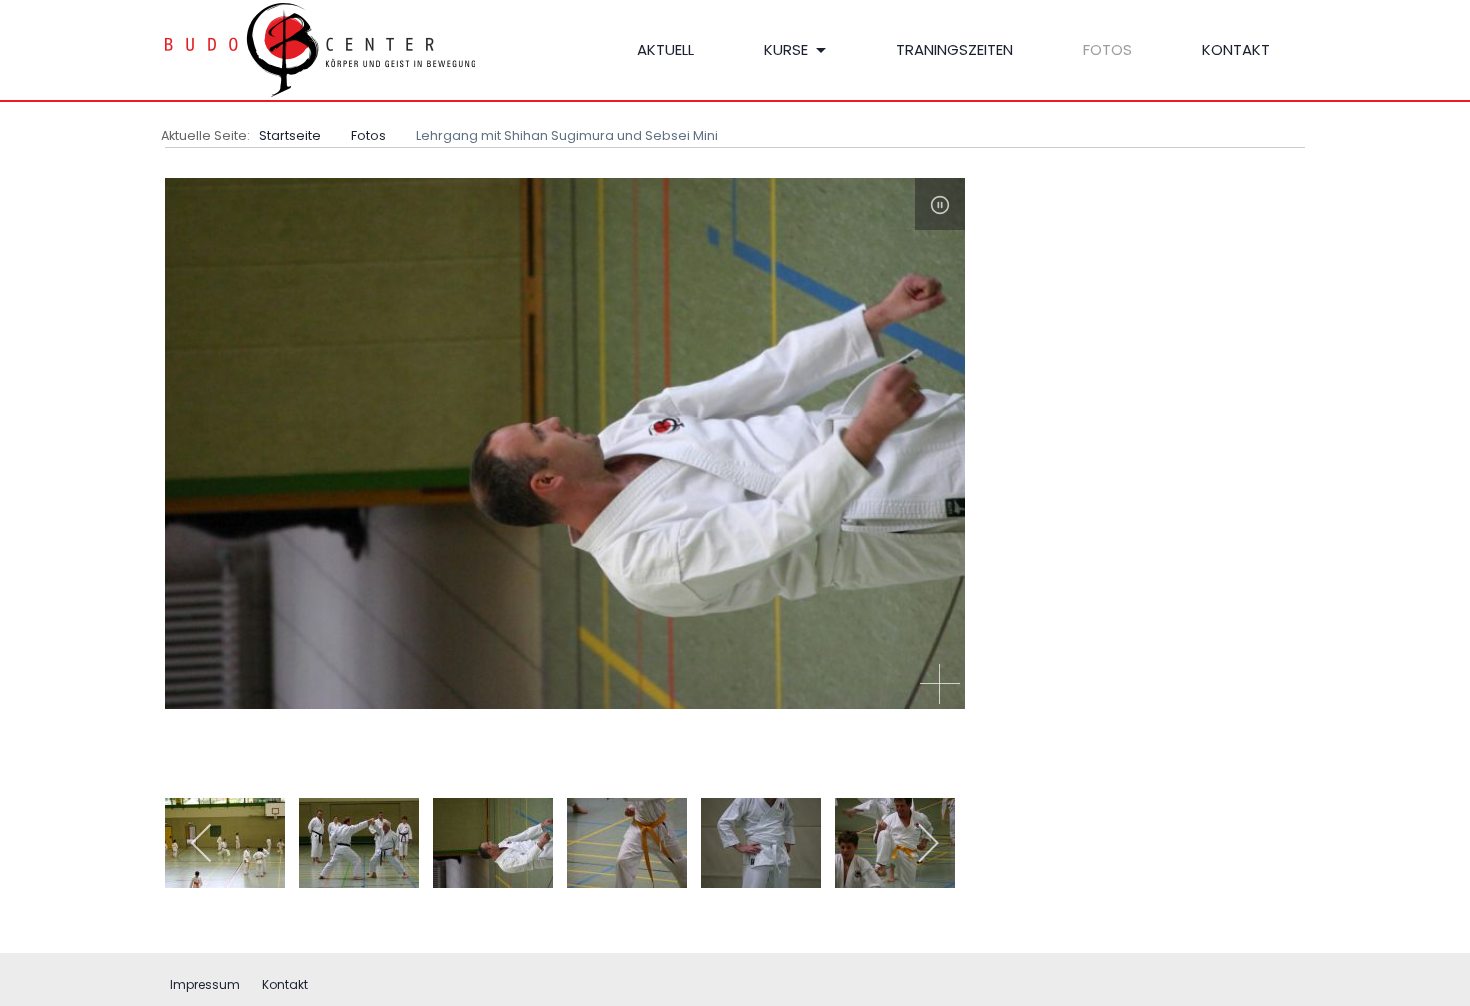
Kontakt (285, 984)
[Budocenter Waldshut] (345, 50)
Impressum (205, 984)
